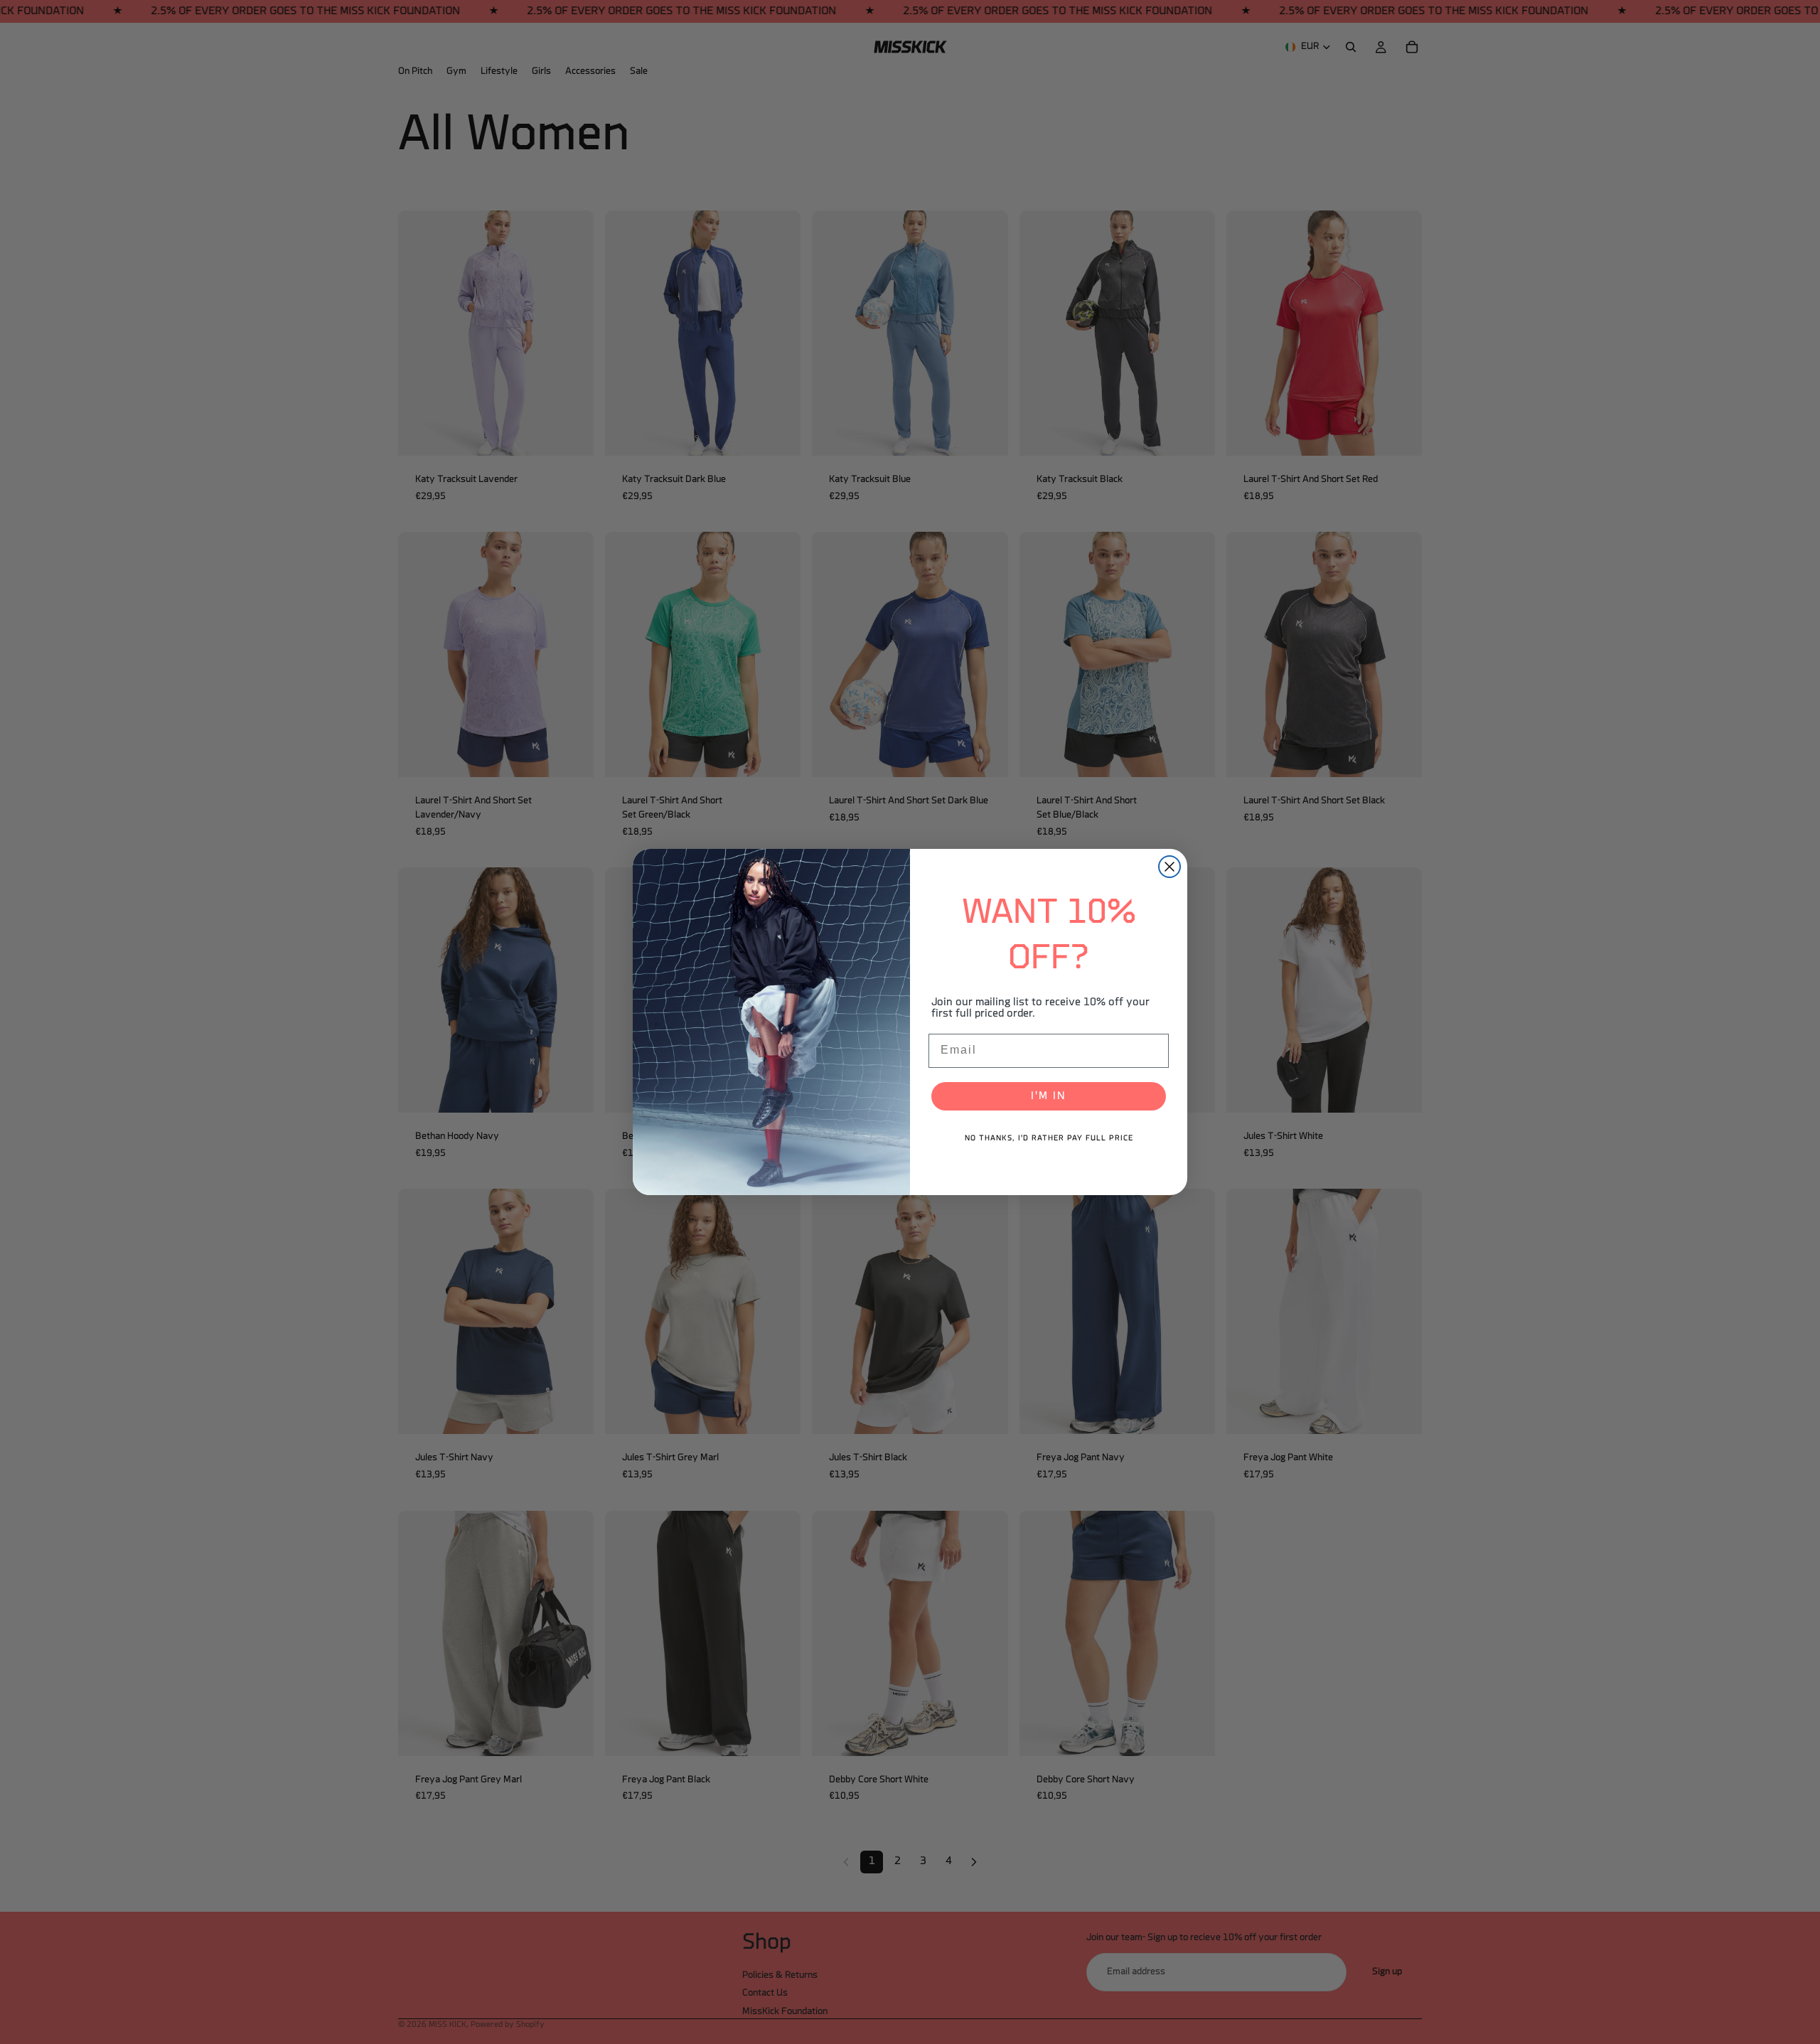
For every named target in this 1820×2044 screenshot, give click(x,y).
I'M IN (1049, 1096)
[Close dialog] (1169, 867)
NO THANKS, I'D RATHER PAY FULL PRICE (1049, 1139)
